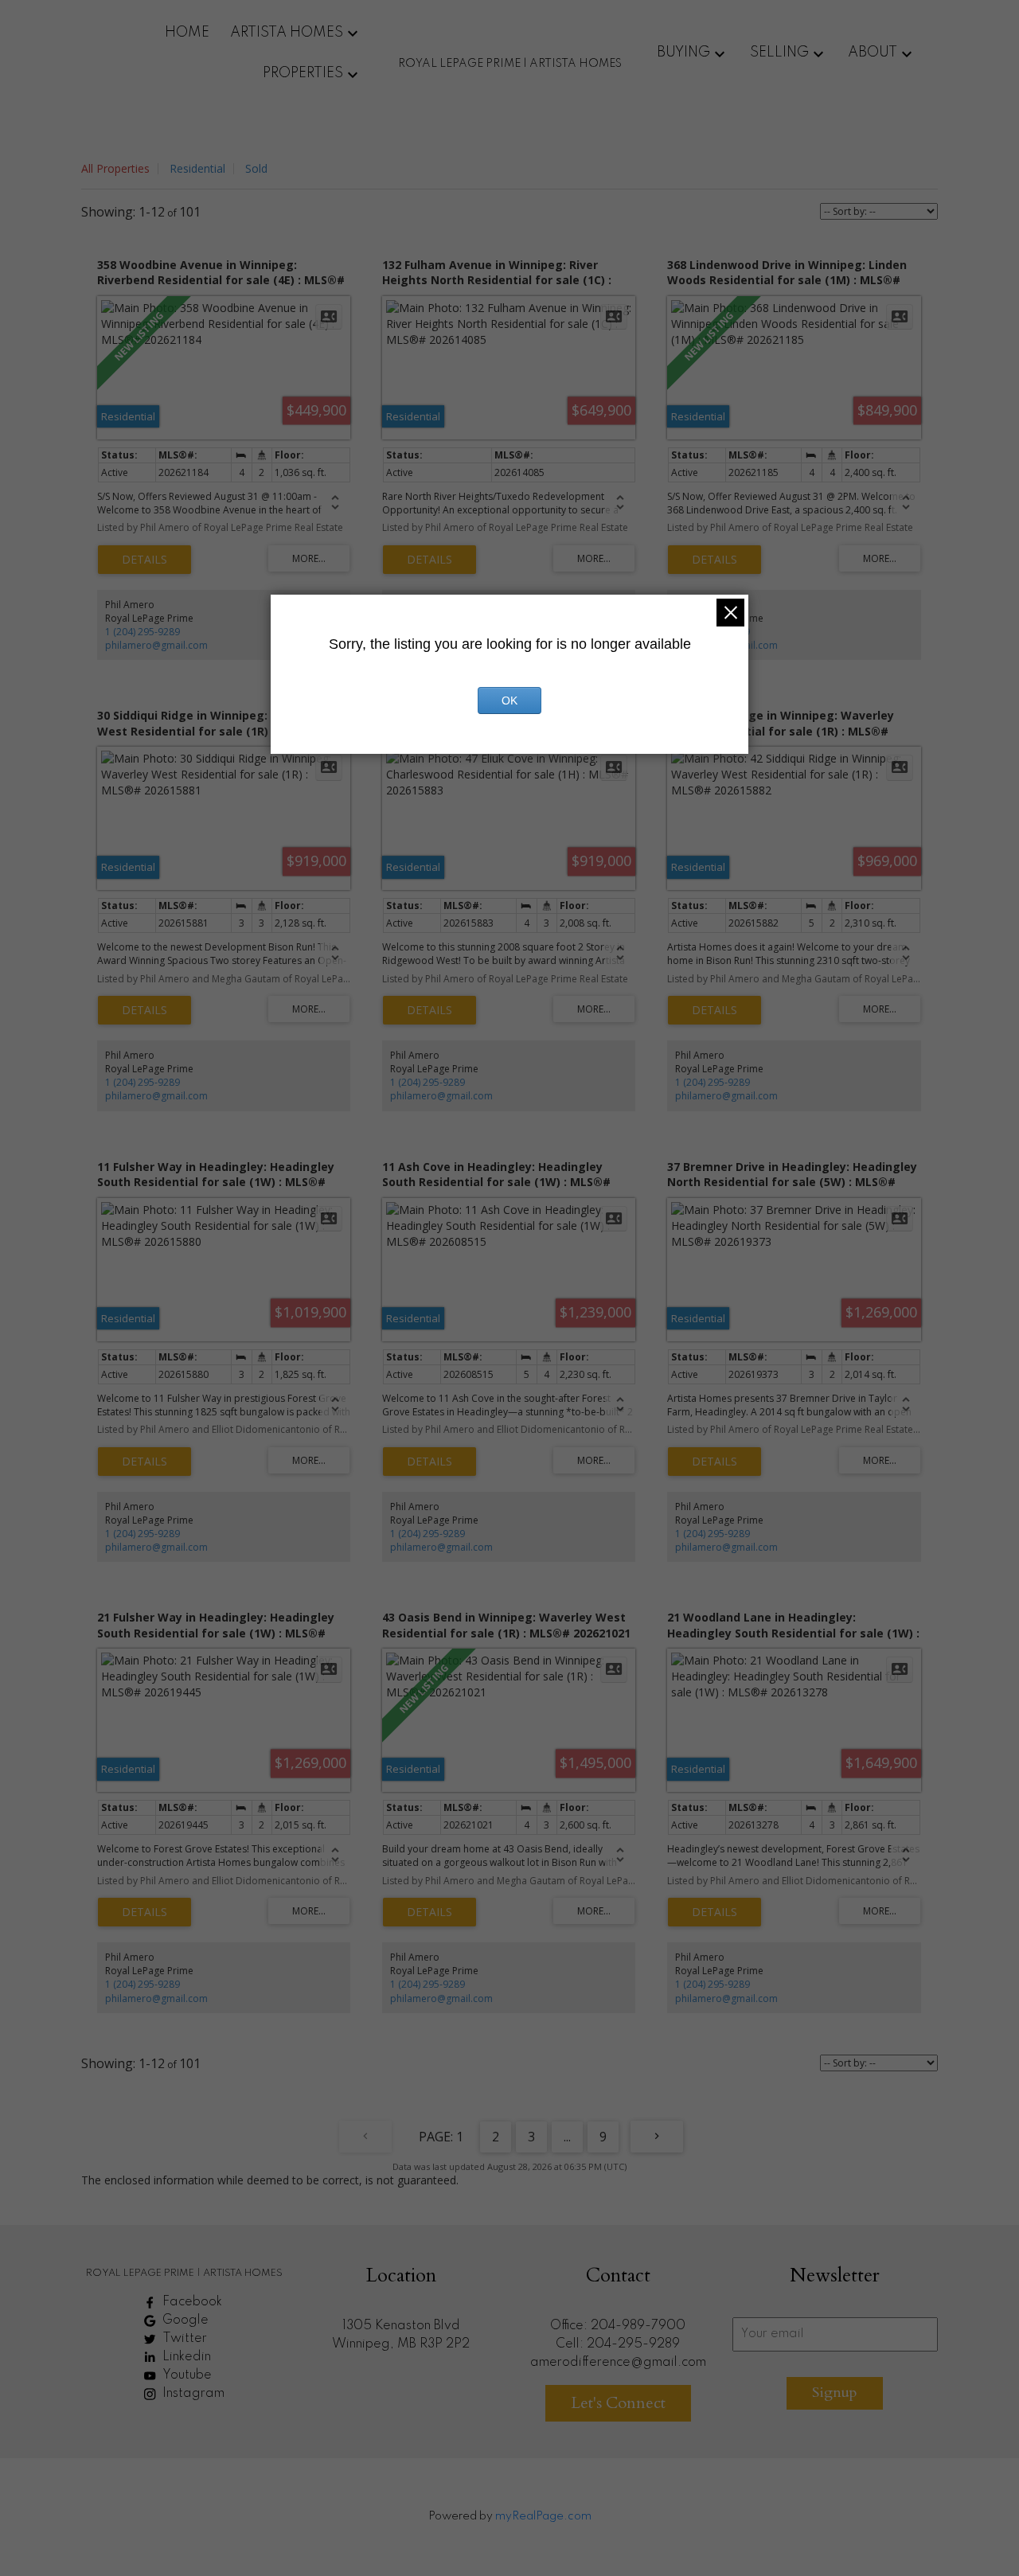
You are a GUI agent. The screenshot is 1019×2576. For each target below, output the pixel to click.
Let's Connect (618, 2403)
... (567, 2137)
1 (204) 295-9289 (143, 632)
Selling (779, 53)
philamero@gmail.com (156, 645)
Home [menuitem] (187, 33)
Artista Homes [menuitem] (287, 33)
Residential (197, 168)
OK (509, 701)
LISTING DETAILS (144, 560)
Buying (683, 53)
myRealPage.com (543, 2516)
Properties (303, 73)
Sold (256, 168)
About (873, 53)
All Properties (115, 168)
